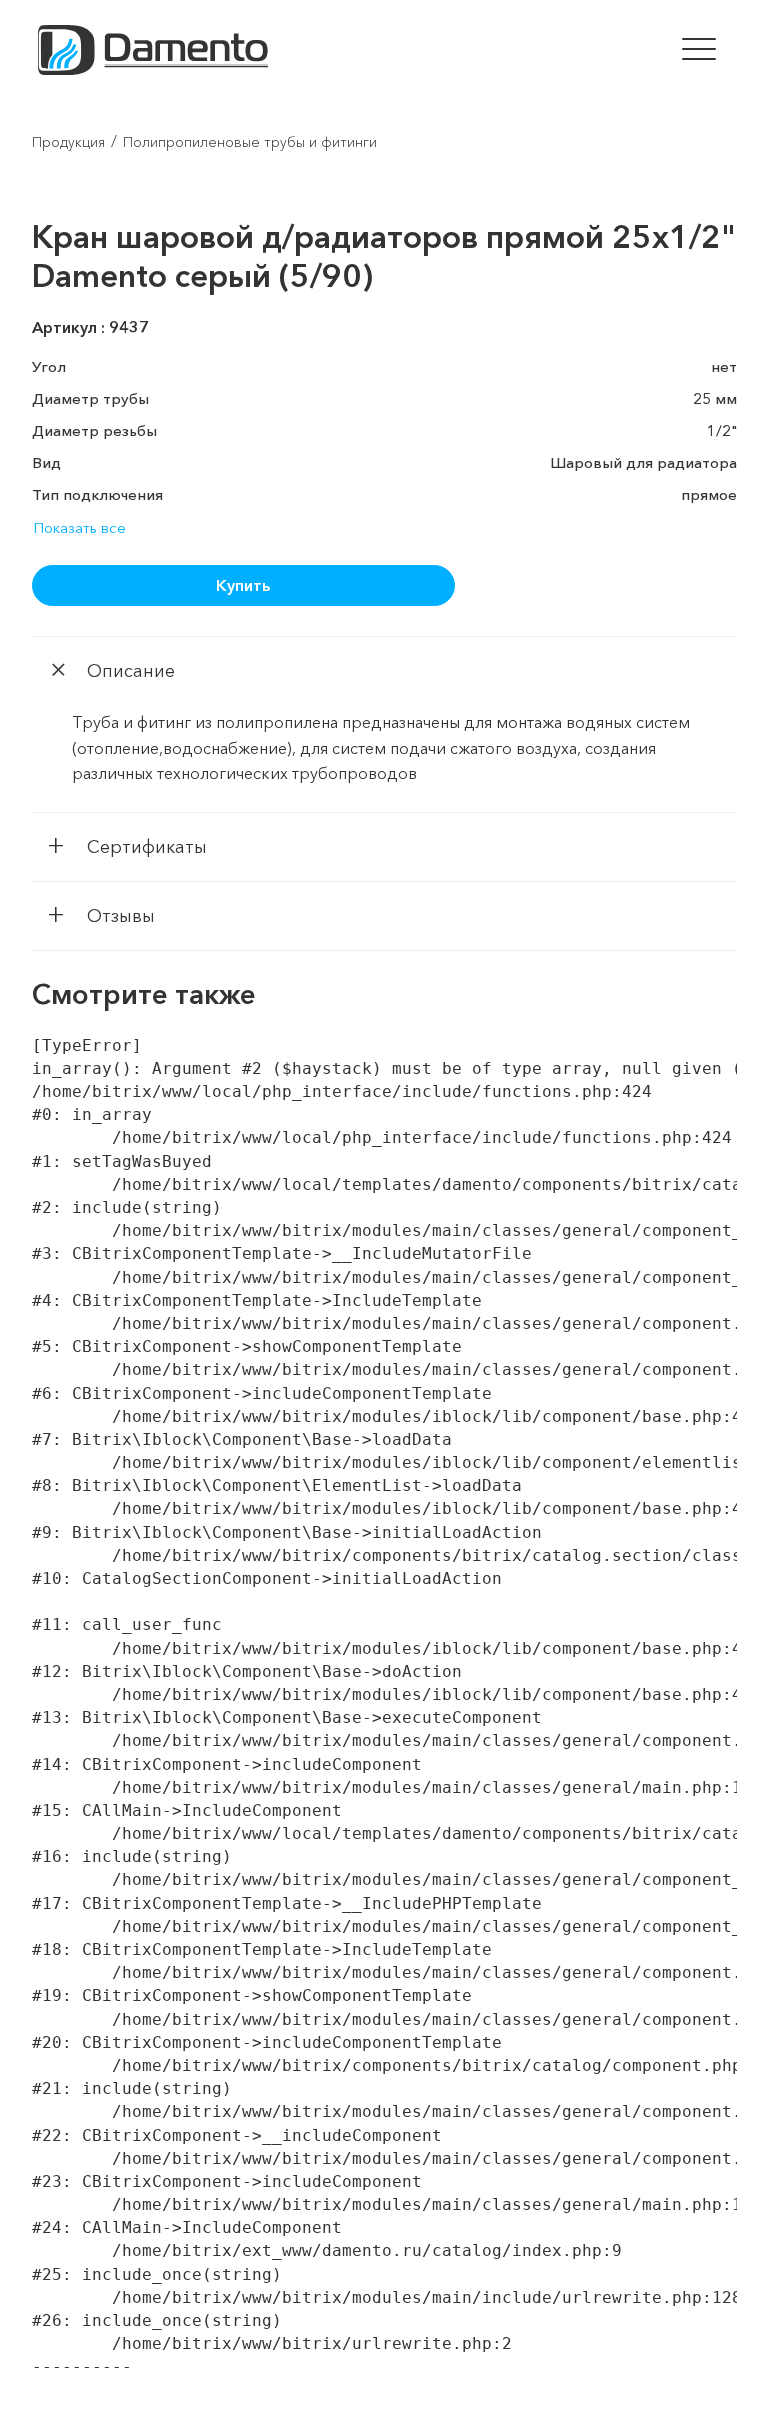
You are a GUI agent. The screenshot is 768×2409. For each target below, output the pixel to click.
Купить (243, 585)
